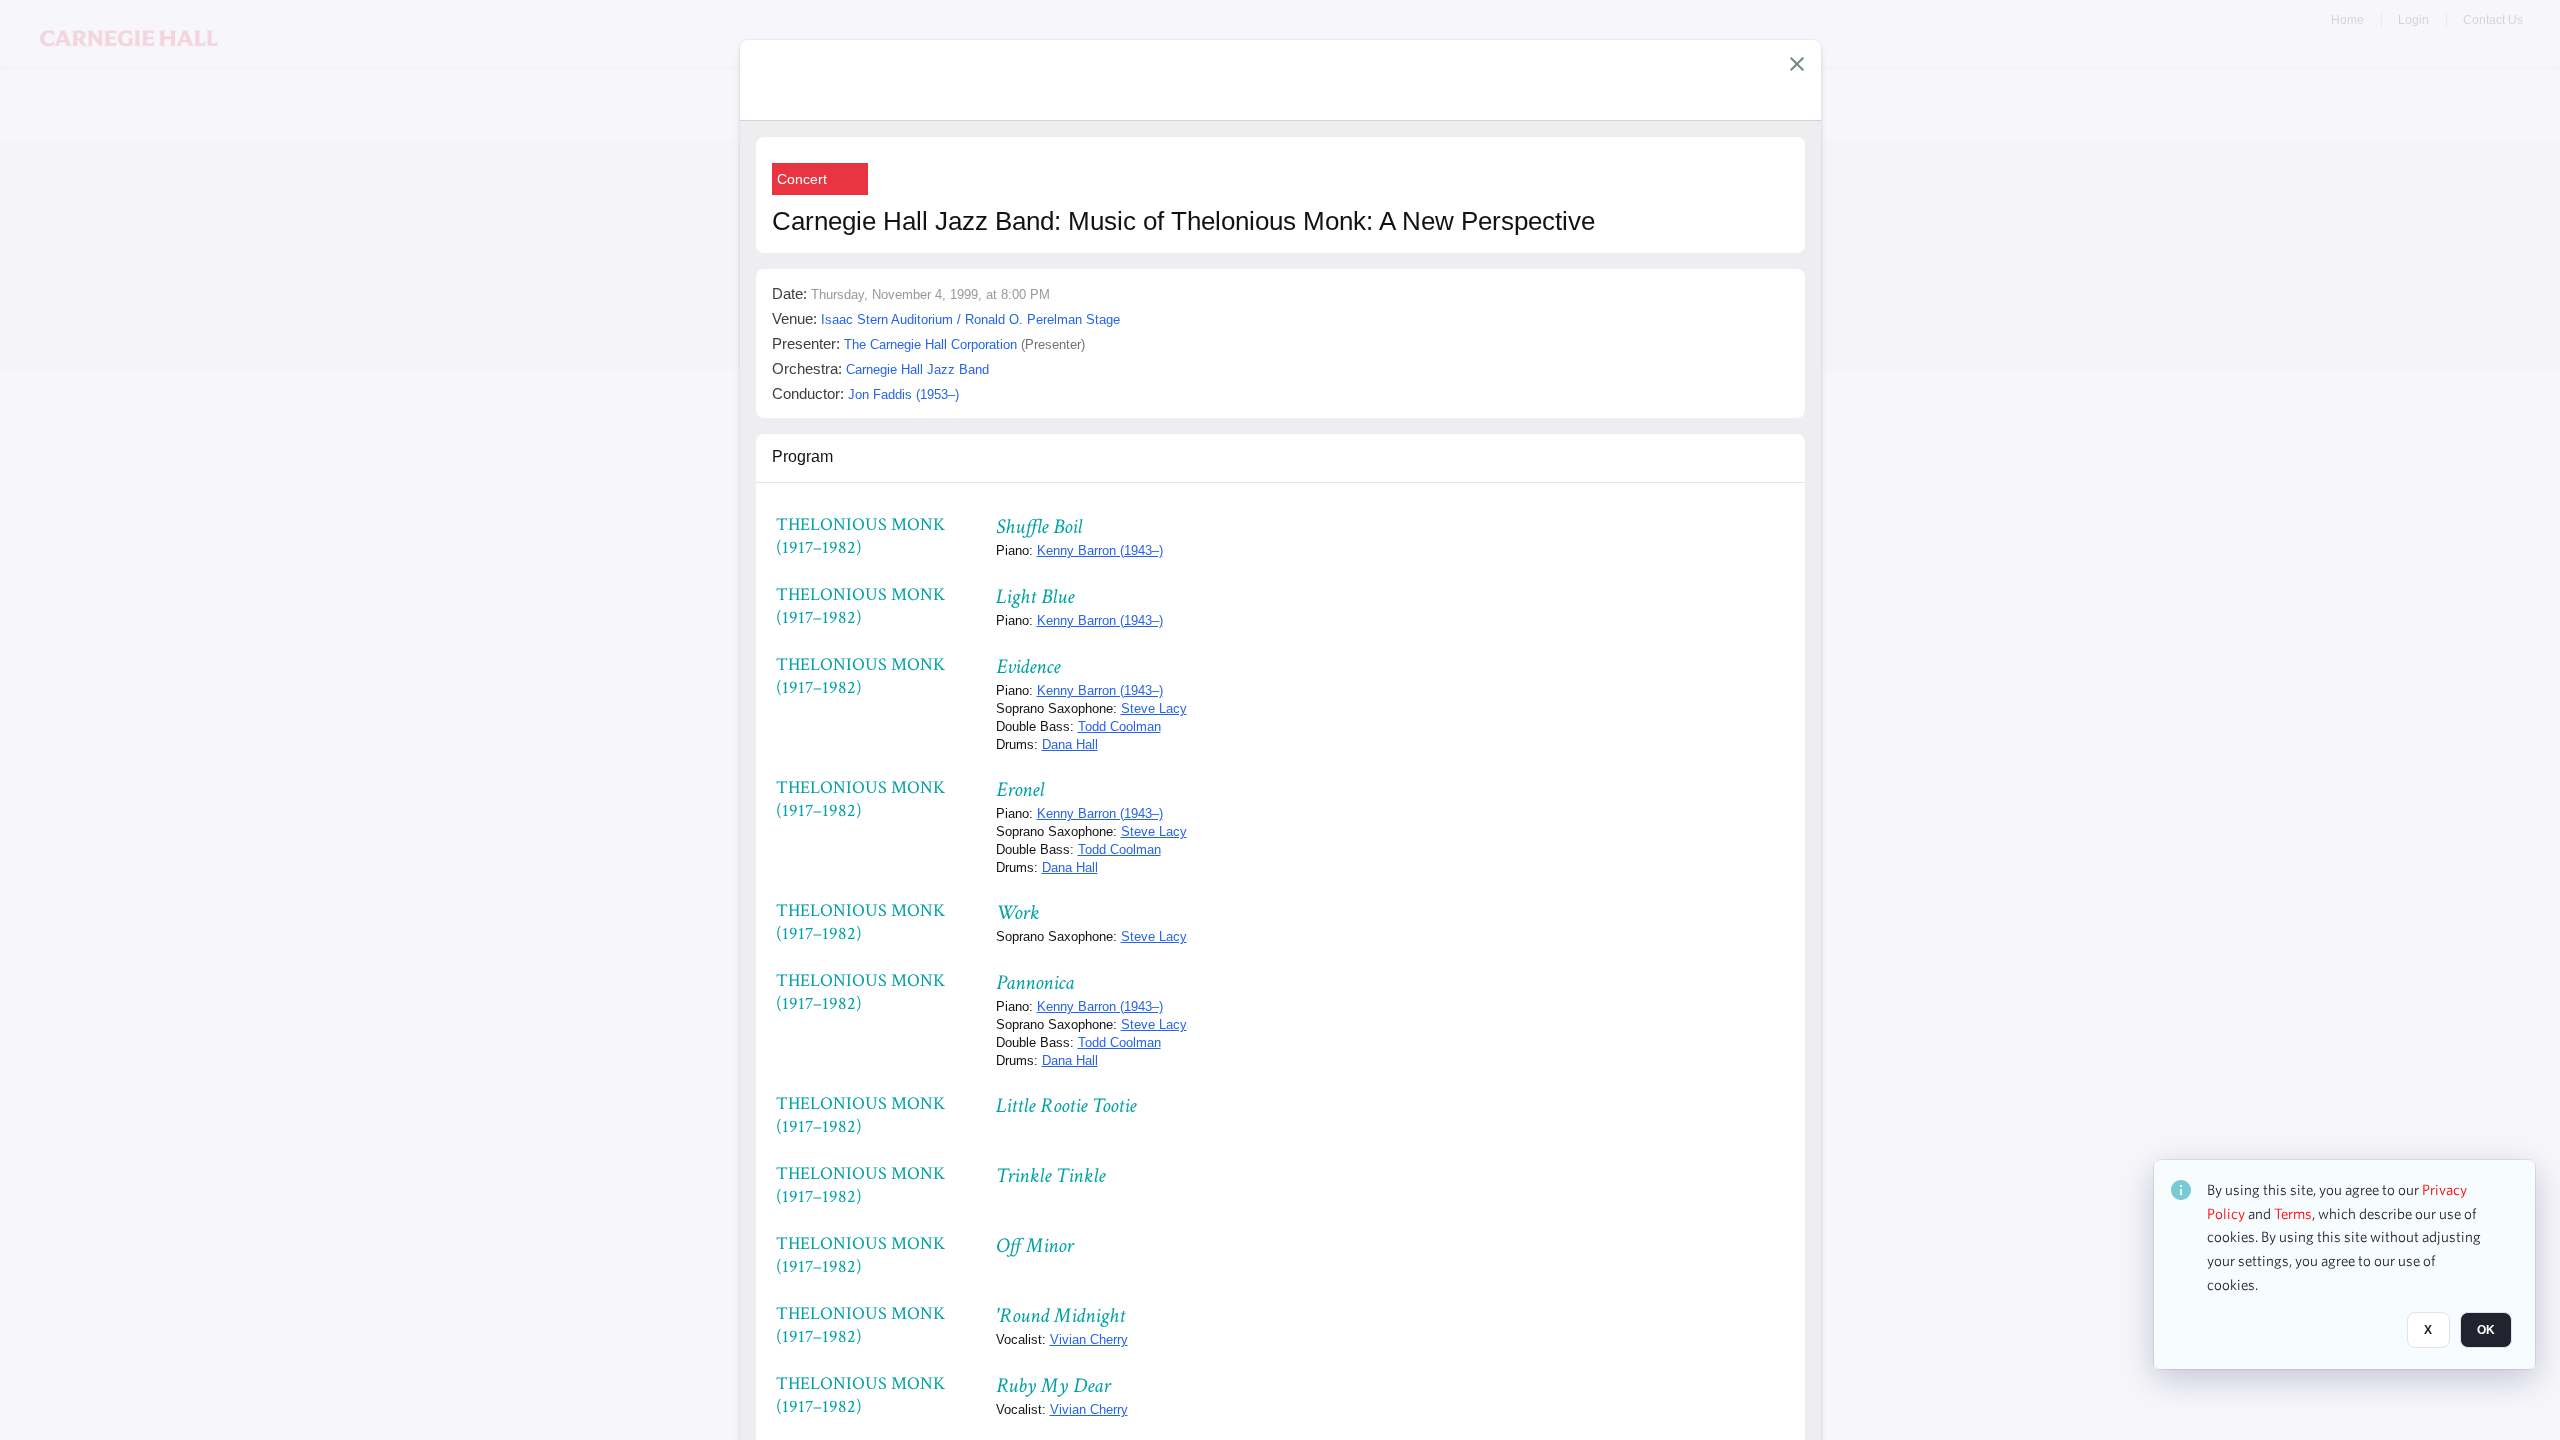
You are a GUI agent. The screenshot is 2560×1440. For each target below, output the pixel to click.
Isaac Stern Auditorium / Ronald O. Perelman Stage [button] (970, 319)
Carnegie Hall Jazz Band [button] (917, 369)
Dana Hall (1070, 744)
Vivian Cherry (1089, 1339)
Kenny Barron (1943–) (1100, 550)
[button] (1797, 64)
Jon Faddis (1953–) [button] (903, 394)
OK (2486, 1331)
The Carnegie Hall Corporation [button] (930, 344)
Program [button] (802, 456)
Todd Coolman (1119, 726)
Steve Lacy (1154, 708)
